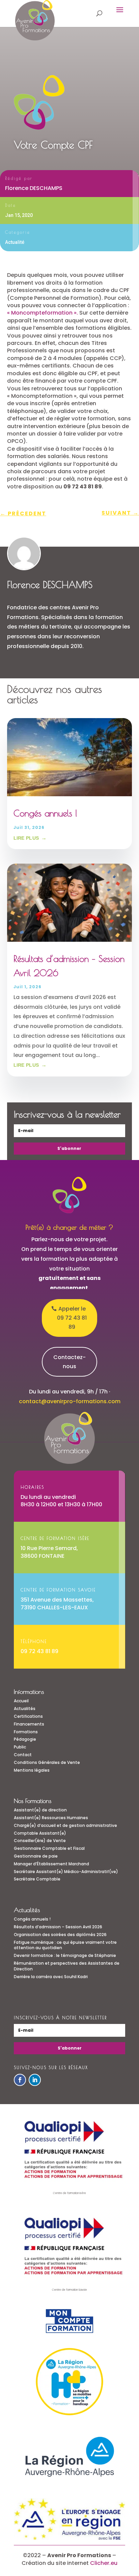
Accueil (21, 1701)
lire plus (26, 838)
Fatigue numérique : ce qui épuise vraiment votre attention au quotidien (65, 1945)
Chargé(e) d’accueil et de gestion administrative (65, 1825)
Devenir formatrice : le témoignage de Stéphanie (65, 1955)
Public (20, 1747)
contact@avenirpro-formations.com (70, 1401)
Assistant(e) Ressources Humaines (51, 1818)
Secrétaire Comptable (37, 1879)
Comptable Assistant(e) (40, 1833)
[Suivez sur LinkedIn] (35, 2080)
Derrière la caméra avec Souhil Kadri (51, 1977)
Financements (29, 1724)
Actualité (15, 242)
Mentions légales (32, 1770)
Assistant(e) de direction (40, 1810)
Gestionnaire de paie (36, 1856)
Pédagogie (25, 1739)
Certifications (28, 1716)
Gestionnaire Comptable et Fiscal (49, 1848)
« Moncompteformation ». (43, 313)
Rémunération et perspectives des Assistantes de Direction (67, 1966)
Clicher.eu (104, 2563)
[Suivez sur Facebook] (20, 2080)
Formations (26, 1732)
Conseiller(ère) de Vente (40, 1841)
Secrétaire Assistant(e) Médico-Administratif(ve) (66, 1872)
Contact (23, 1755)
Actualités (25, 1709)
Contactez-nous (69, 1362)
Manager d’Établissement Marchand (51, 1864)
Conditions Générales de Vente (47, 1762)
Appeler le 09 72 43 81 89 (72, 1318)
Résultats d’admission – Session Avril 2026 (58, 1927)
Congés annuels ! (45, 813)
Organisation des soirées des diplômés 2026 (60, 1935)
